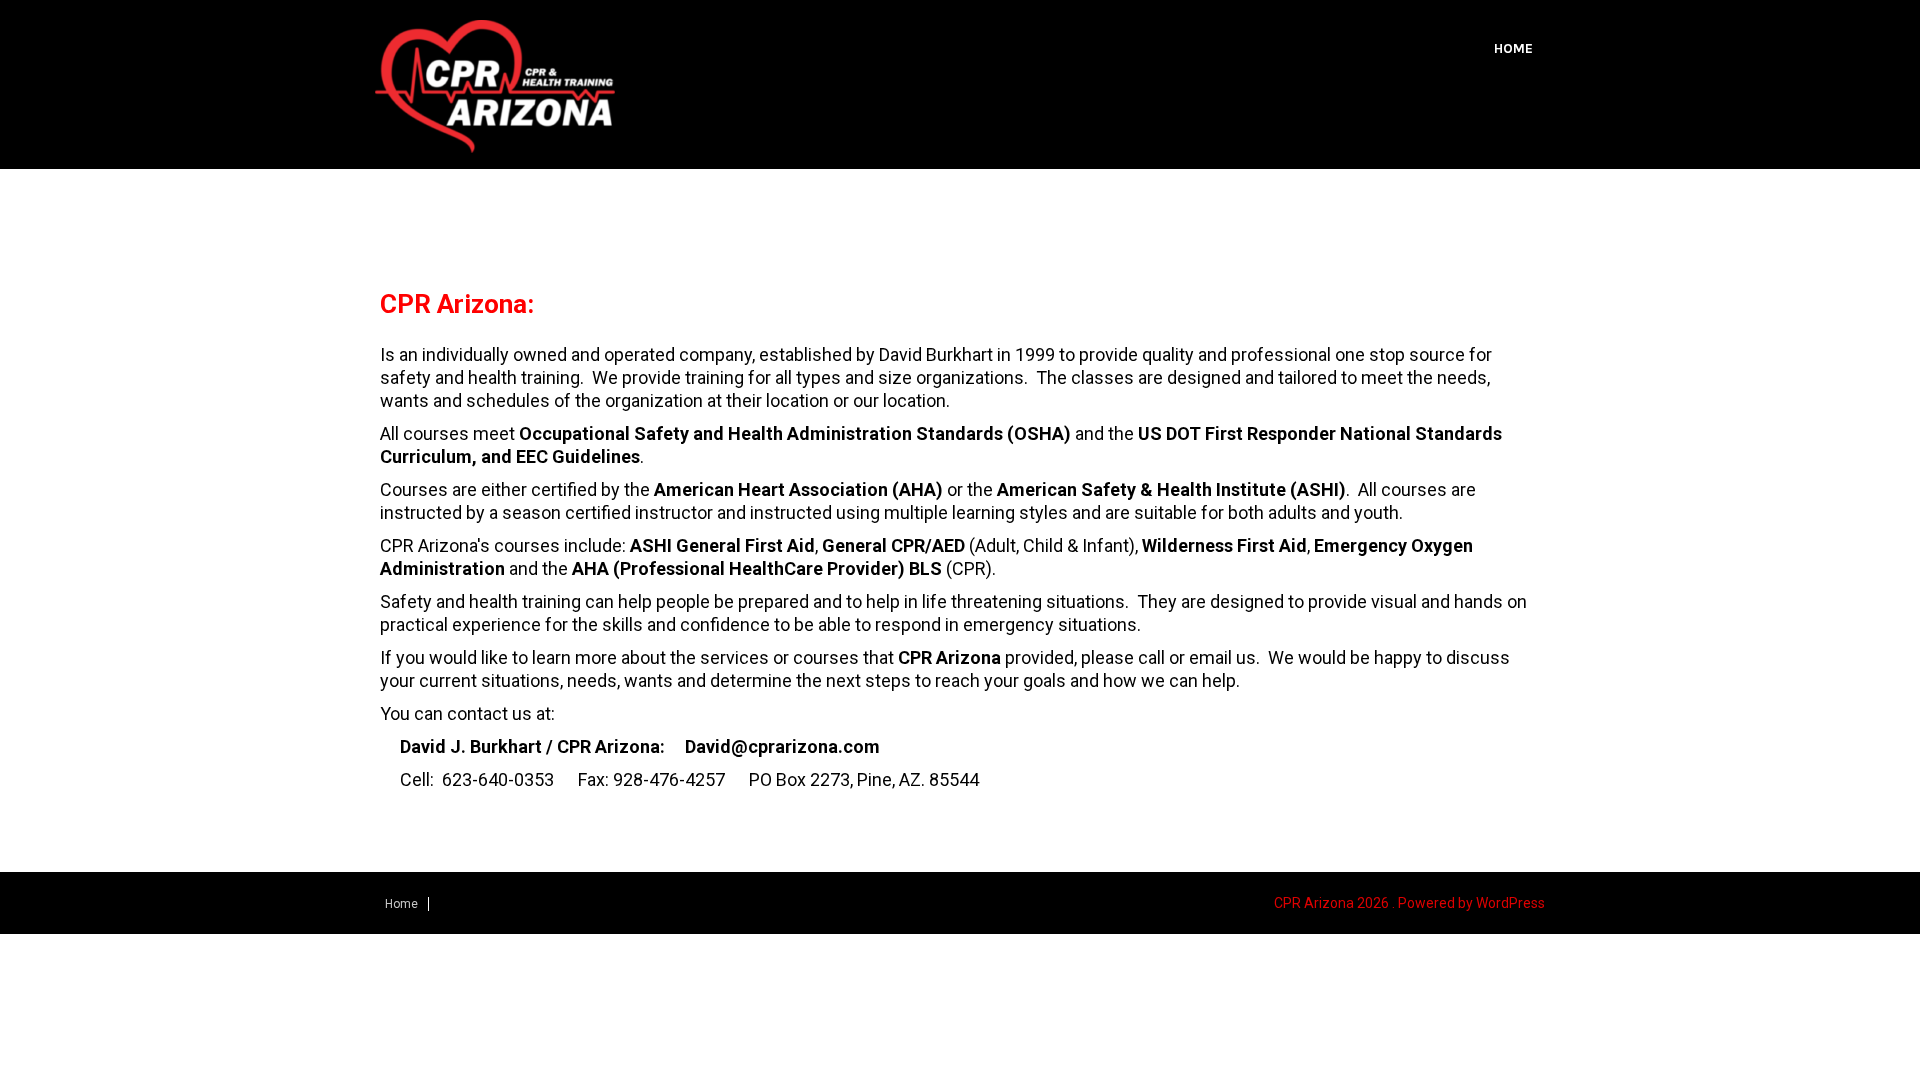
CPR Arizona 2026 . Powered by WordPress (1409, 903)
